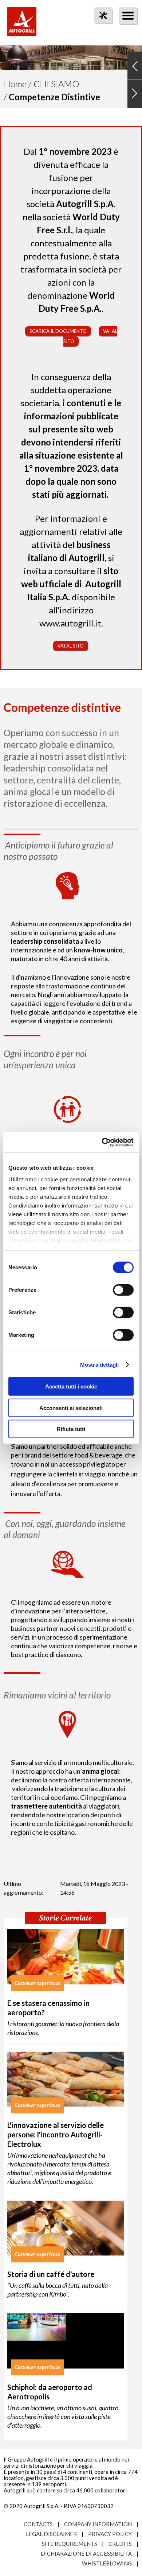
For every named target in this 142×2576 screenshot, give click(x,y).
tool (99, 29)
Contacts (38, 2524)
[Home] (22, 25)
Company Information (98, 2524)
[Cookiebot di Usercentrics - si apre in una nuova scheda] (102, 1142)
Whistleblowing (107, 2563)
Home (15, 84)
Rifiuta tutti (71, 1429)
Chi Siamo (56, 84)
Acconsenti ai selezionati (71, 1408)
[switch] (123, 1290)
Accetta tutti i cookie (71, 1386)
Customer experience (37, 1983)
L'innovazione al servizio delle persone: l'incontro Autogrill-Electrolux (56, 2134)
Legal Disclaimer (51, 2534)
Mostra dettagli (100, 1364)
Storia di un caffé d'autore (51, 2274)
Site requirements (70, 2544)
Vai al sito (71, 646)
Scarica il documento (58, 331)
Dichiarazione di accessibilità (86, 2553)
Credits (120, 2544)
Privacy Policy (110, 2534)
